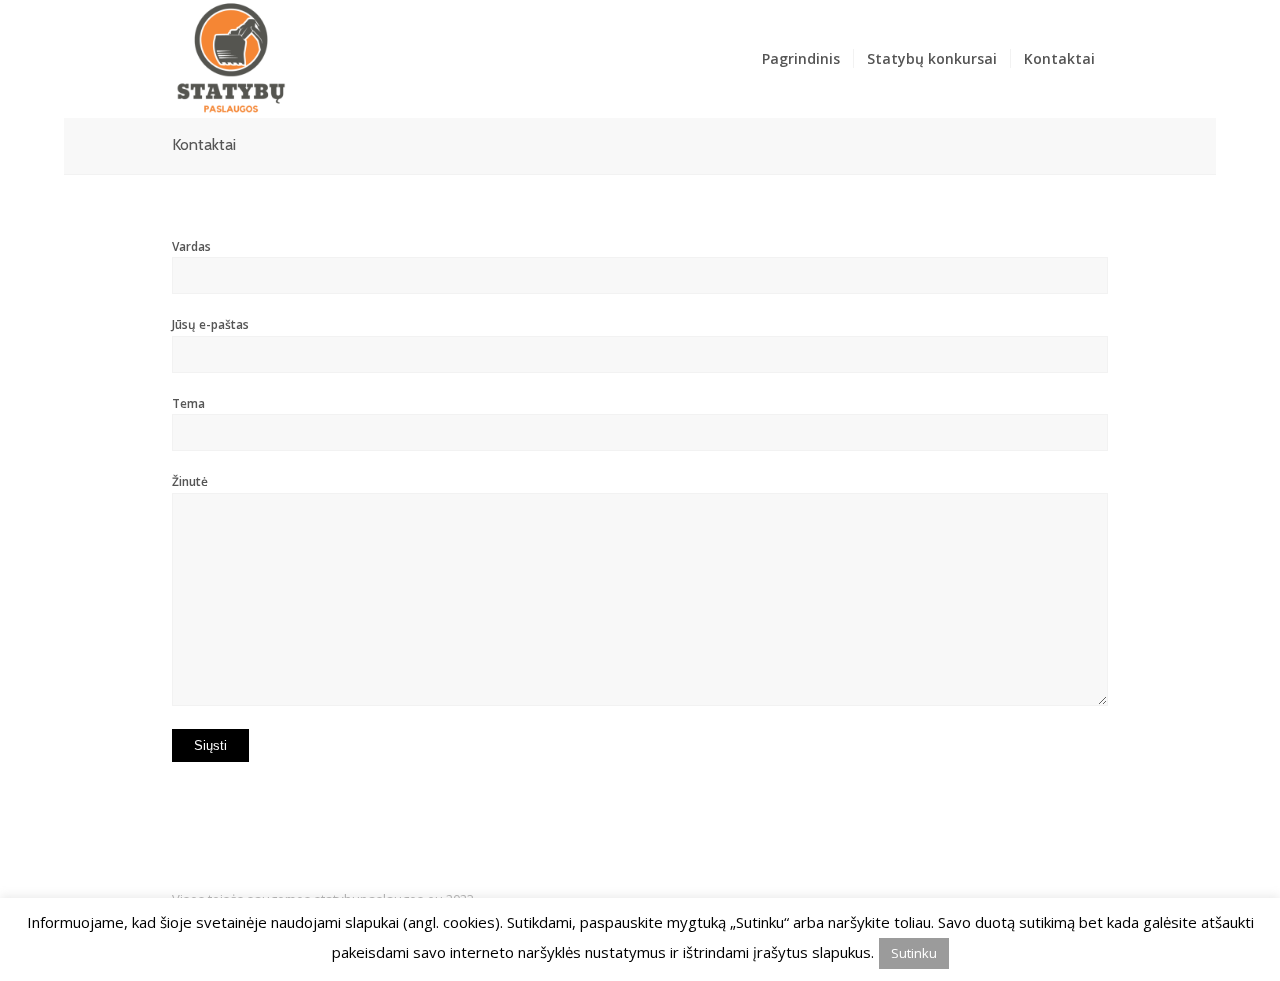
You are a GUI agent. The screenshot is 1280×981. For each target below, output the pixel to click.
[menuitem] (801, 59)
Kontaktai (204, 144)
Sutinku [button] (914, 953)
